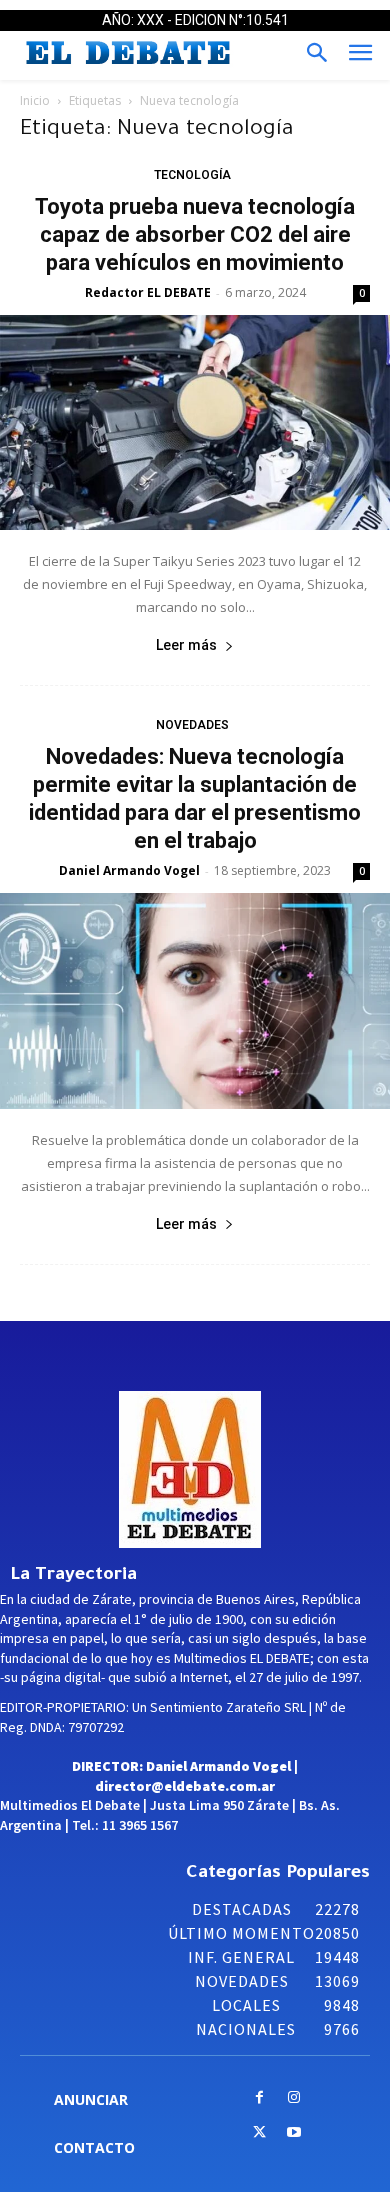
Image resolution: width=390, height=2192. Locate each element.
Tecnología (192, 175)
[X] (259, 2133)
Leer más (186, 645)
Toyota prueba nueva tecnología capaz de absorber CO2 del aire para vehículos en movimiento (195, 234)
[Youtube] (294, 2133)
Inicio (35, 100)
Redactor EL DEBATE (148, 292)
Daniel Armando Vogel (129, 870)
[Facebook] (259, 2098)
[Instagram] (294, 2098)
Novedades (192, 725)
